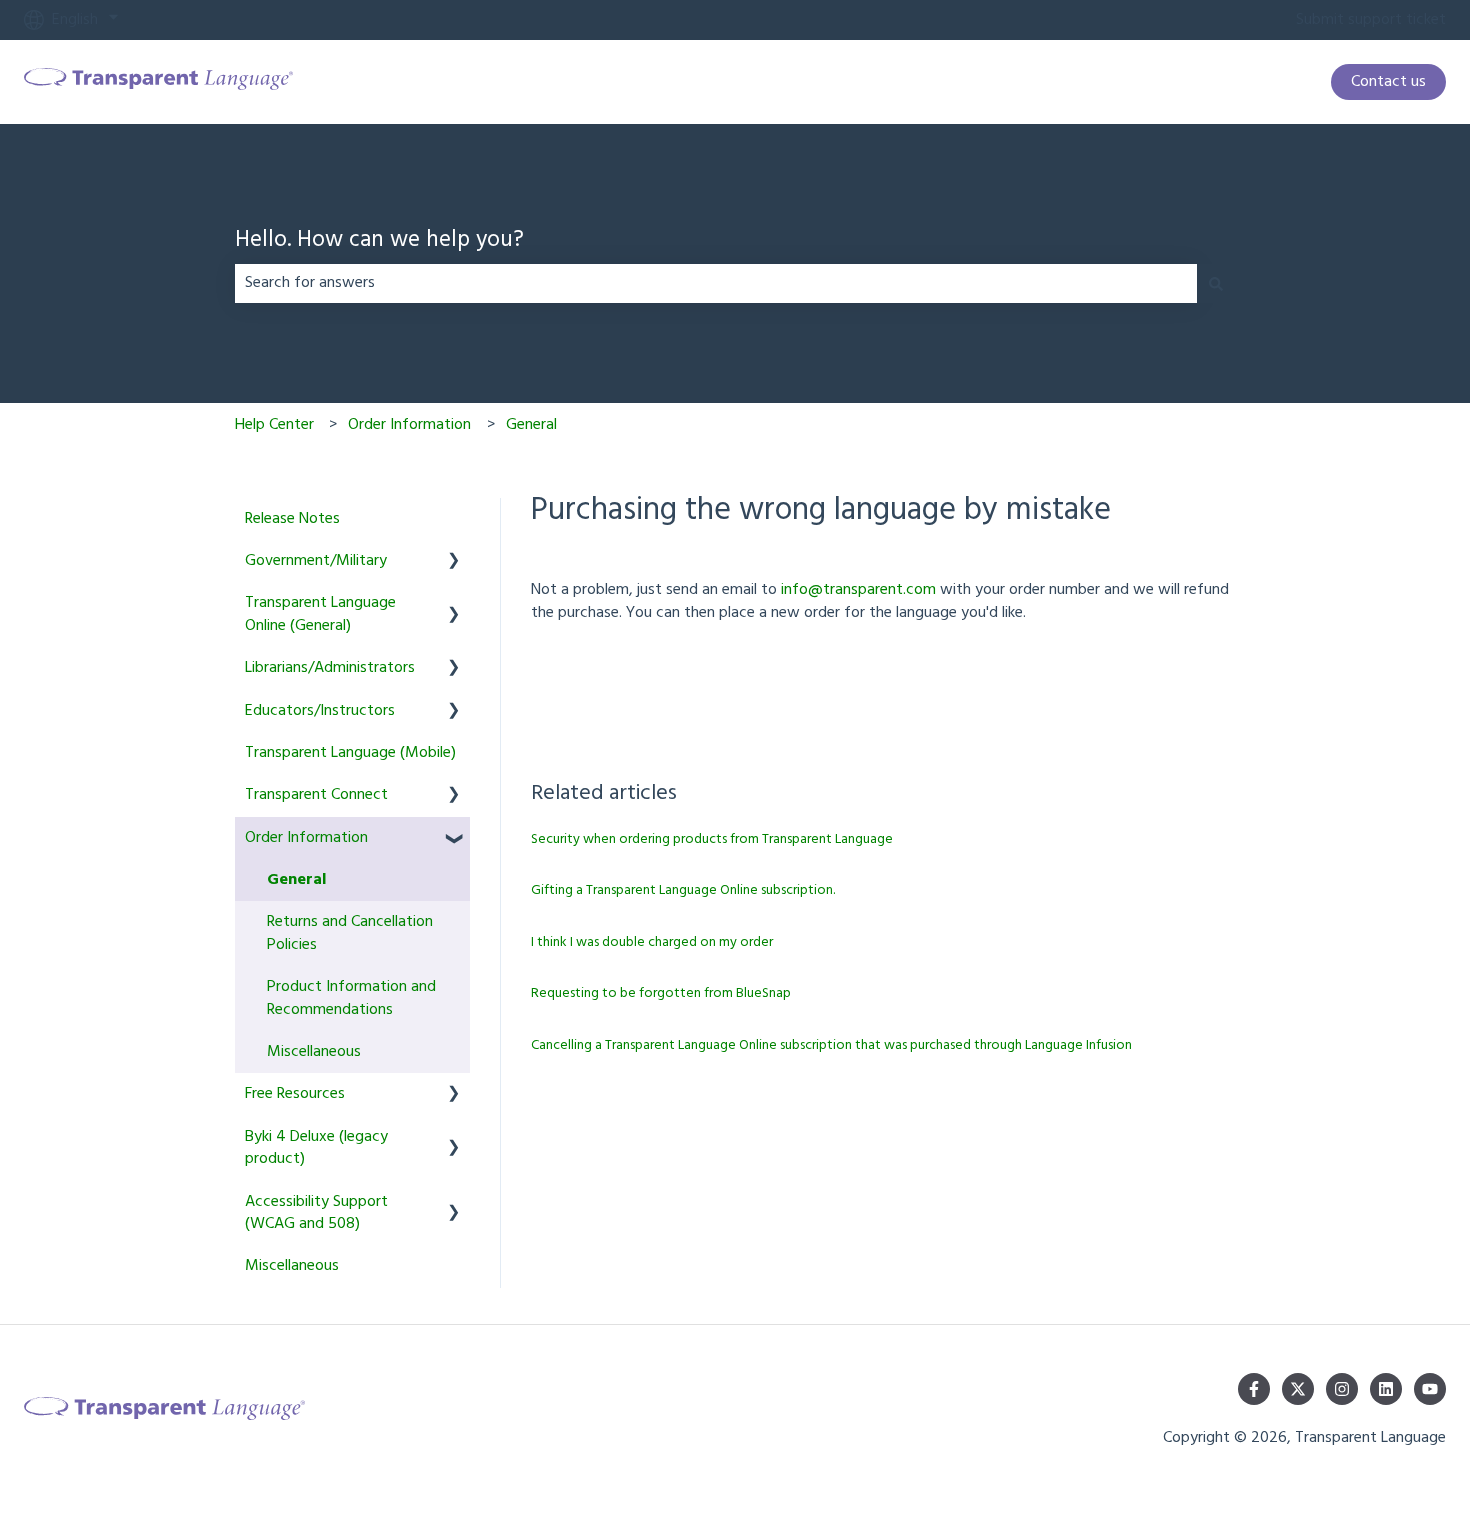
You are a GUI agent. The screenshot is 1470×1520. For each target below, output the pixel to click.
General (531, 425)
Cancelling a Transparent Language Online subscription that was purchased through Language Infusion (831, 1045)
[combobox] (716, 283)
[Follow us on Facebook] (1254, 1389)
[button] (454, 562)
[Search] (1216, 283)
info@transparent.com (858, 590)
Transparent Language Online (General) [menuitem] (320, 614)
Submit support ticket (1371, 20)
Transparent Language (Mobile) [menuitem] (350, 753)
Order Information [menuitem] (306, 838)
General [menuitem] (296, 880)
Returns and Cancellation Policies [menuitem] (350, 933)
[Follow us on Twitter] (1298, 1389)
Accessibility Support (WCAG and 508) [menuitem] (316, 1213)
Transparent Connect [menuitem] (316, 795)
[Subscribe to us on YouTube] (1430, 1389)
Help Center (274, 425)
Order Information (409, 425)
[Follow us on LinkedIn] (1386, 1389)
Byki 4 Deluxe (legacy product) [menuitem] (316, 1148)
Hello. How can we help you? (379, 241)
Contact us (1388, 82)
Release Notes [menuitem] (292, 519)
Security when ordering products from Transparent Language (712, 839)
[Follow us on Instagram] (1342, 1389)
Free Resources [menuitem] (295, 1094)
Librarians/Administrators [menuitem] (330, 668)
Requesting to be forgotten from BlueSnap (661, 993)
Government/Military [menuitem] (316, 561)
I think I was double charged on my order (652, 942)
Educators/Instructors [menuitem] (320, 711)
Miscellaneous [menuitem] (314, 1052)
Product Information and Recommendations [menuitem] (351, 998)
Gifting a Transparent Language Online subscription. (683, 890)
